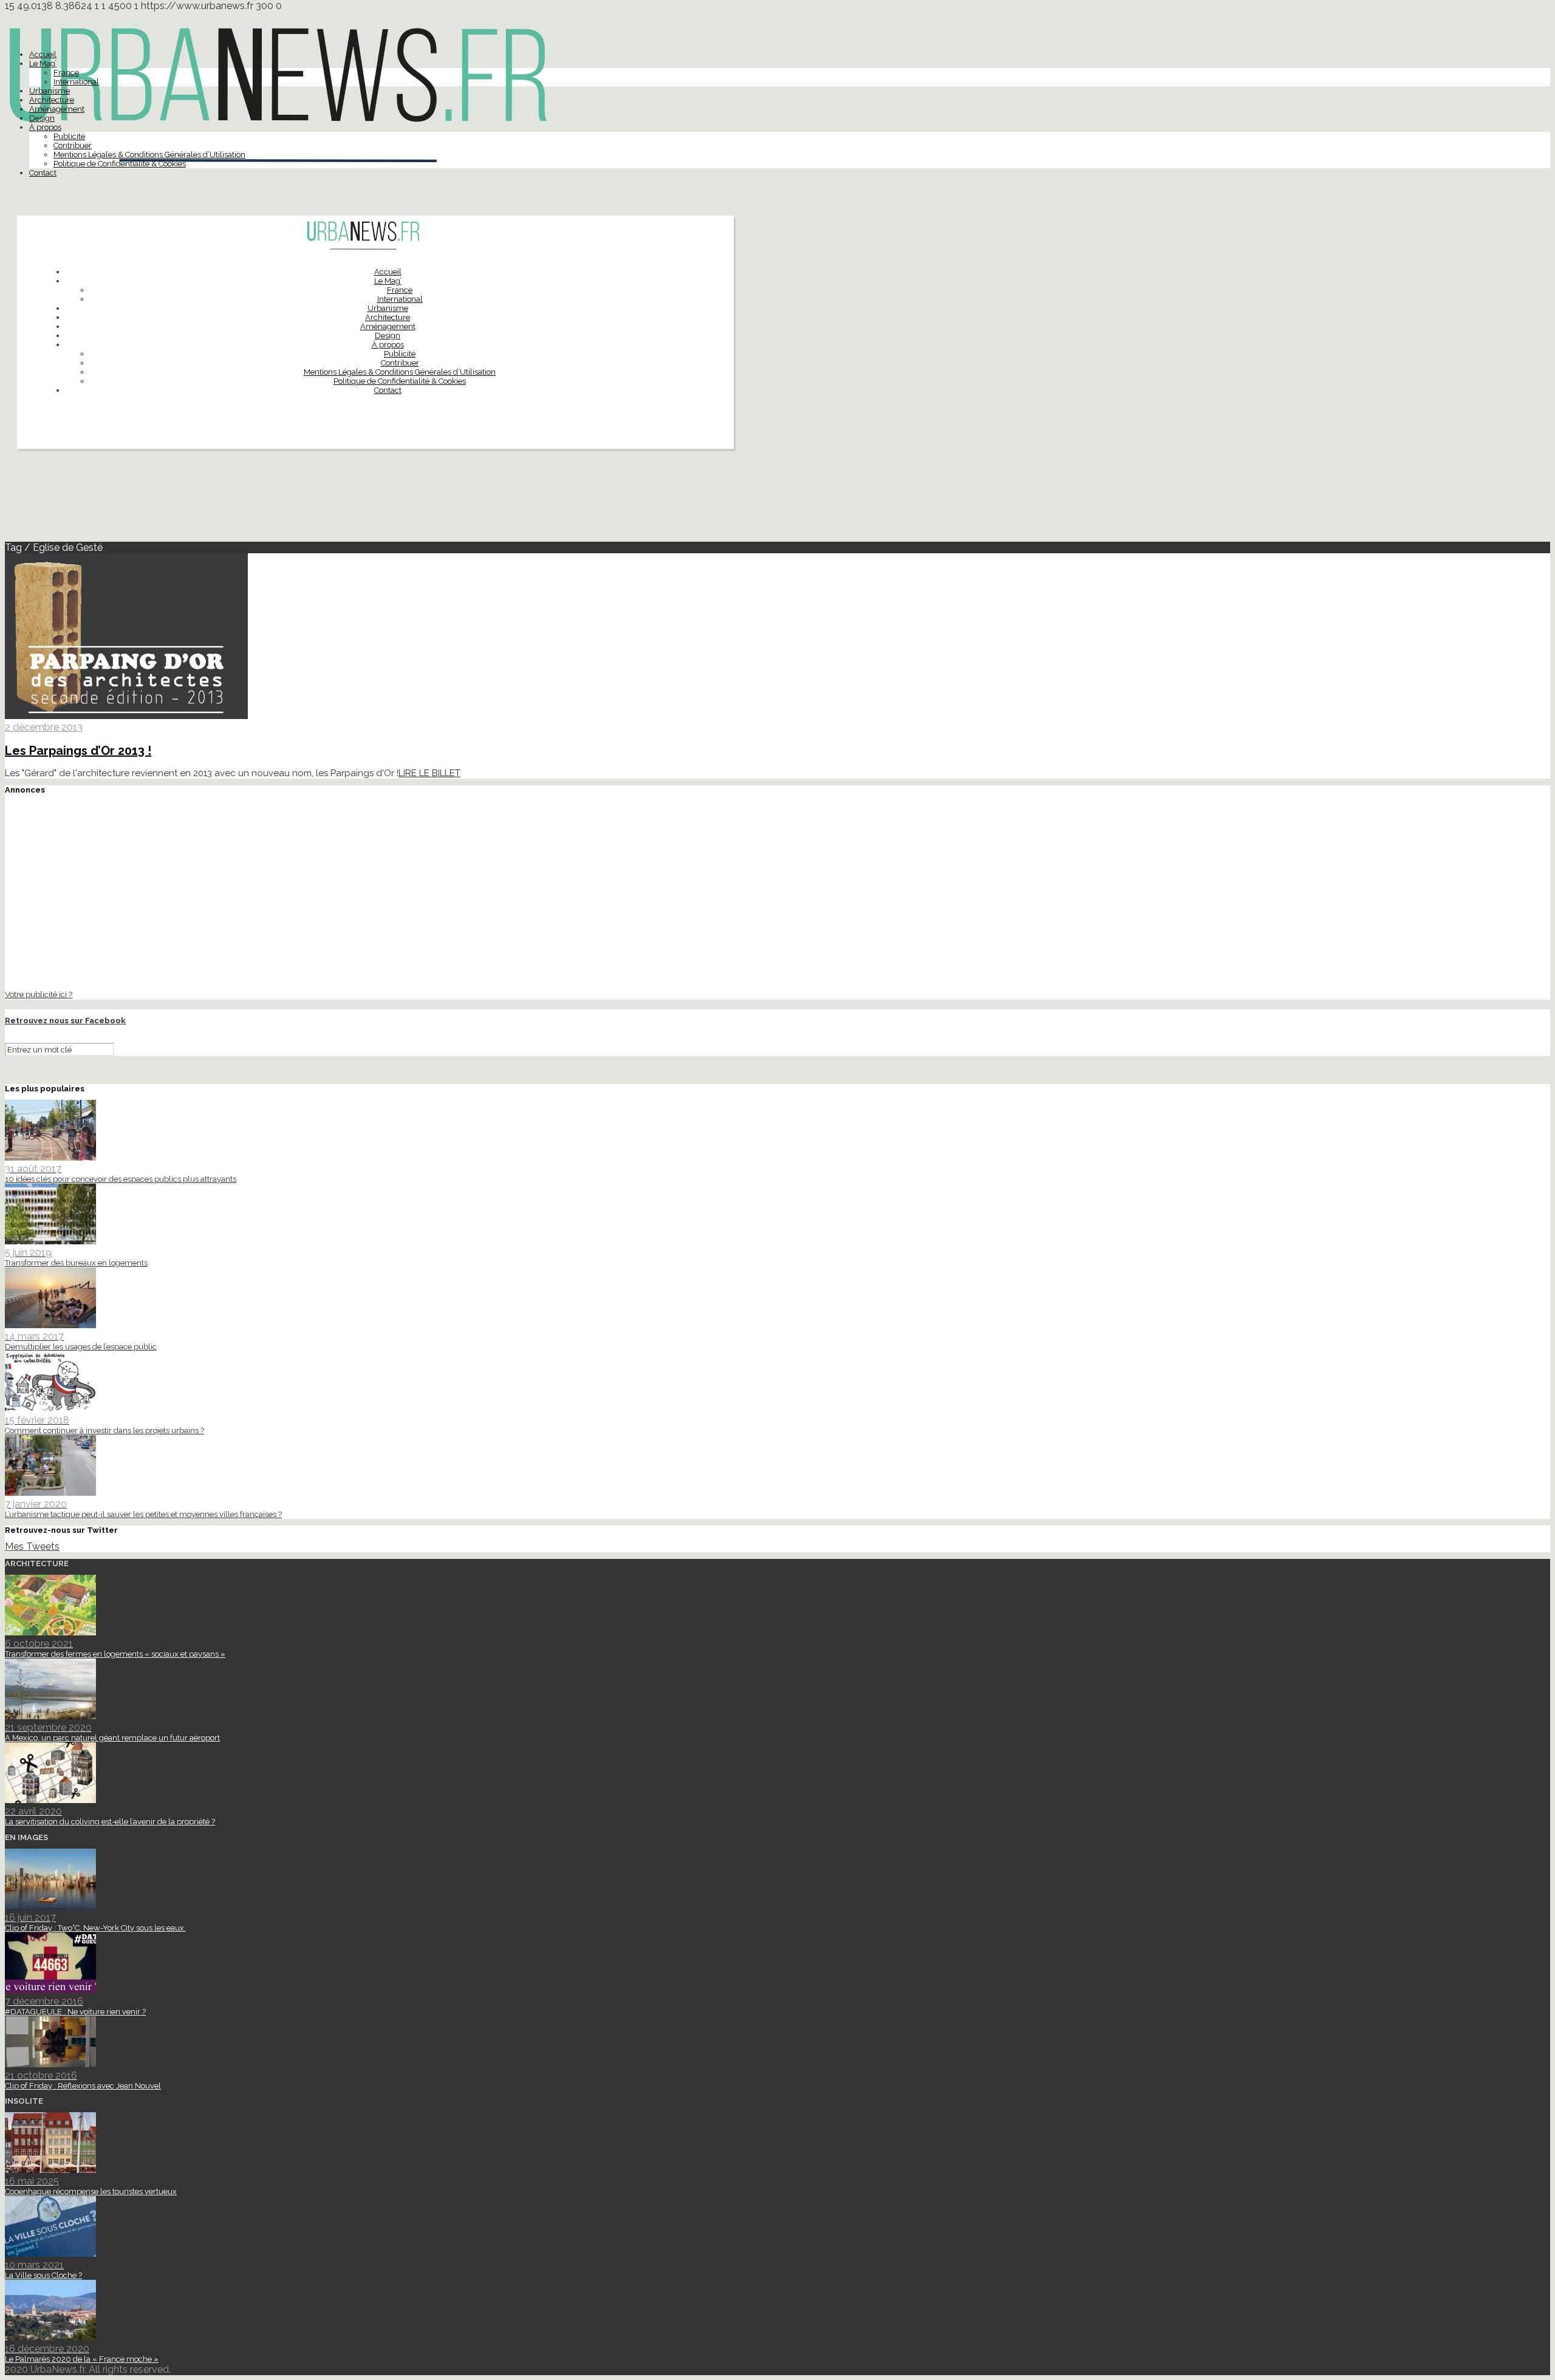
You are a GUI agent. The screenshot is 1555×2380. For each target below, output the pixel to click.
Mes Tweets (32, 1546)
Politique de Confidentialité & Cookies (120, 164)
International (76, 82)
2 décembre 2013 (44, 727)
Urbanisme (50, 91)
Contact (43, 173)
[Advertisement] (777, 500)
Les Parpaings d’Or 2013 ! (78, 751)
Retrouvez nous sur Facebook (65, 1021)
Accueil (43, 54)
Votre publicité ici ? (39, 994)
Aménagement (57, 109)
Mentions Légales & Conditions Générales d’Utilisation (149, 155)
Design (42, 118)
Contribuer (73, 145)
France (66, 73)
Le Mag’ (43, 63)
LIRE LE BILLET (429, 773)
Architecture (52, 100)
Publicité (69, 136)
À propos (45, 127)
